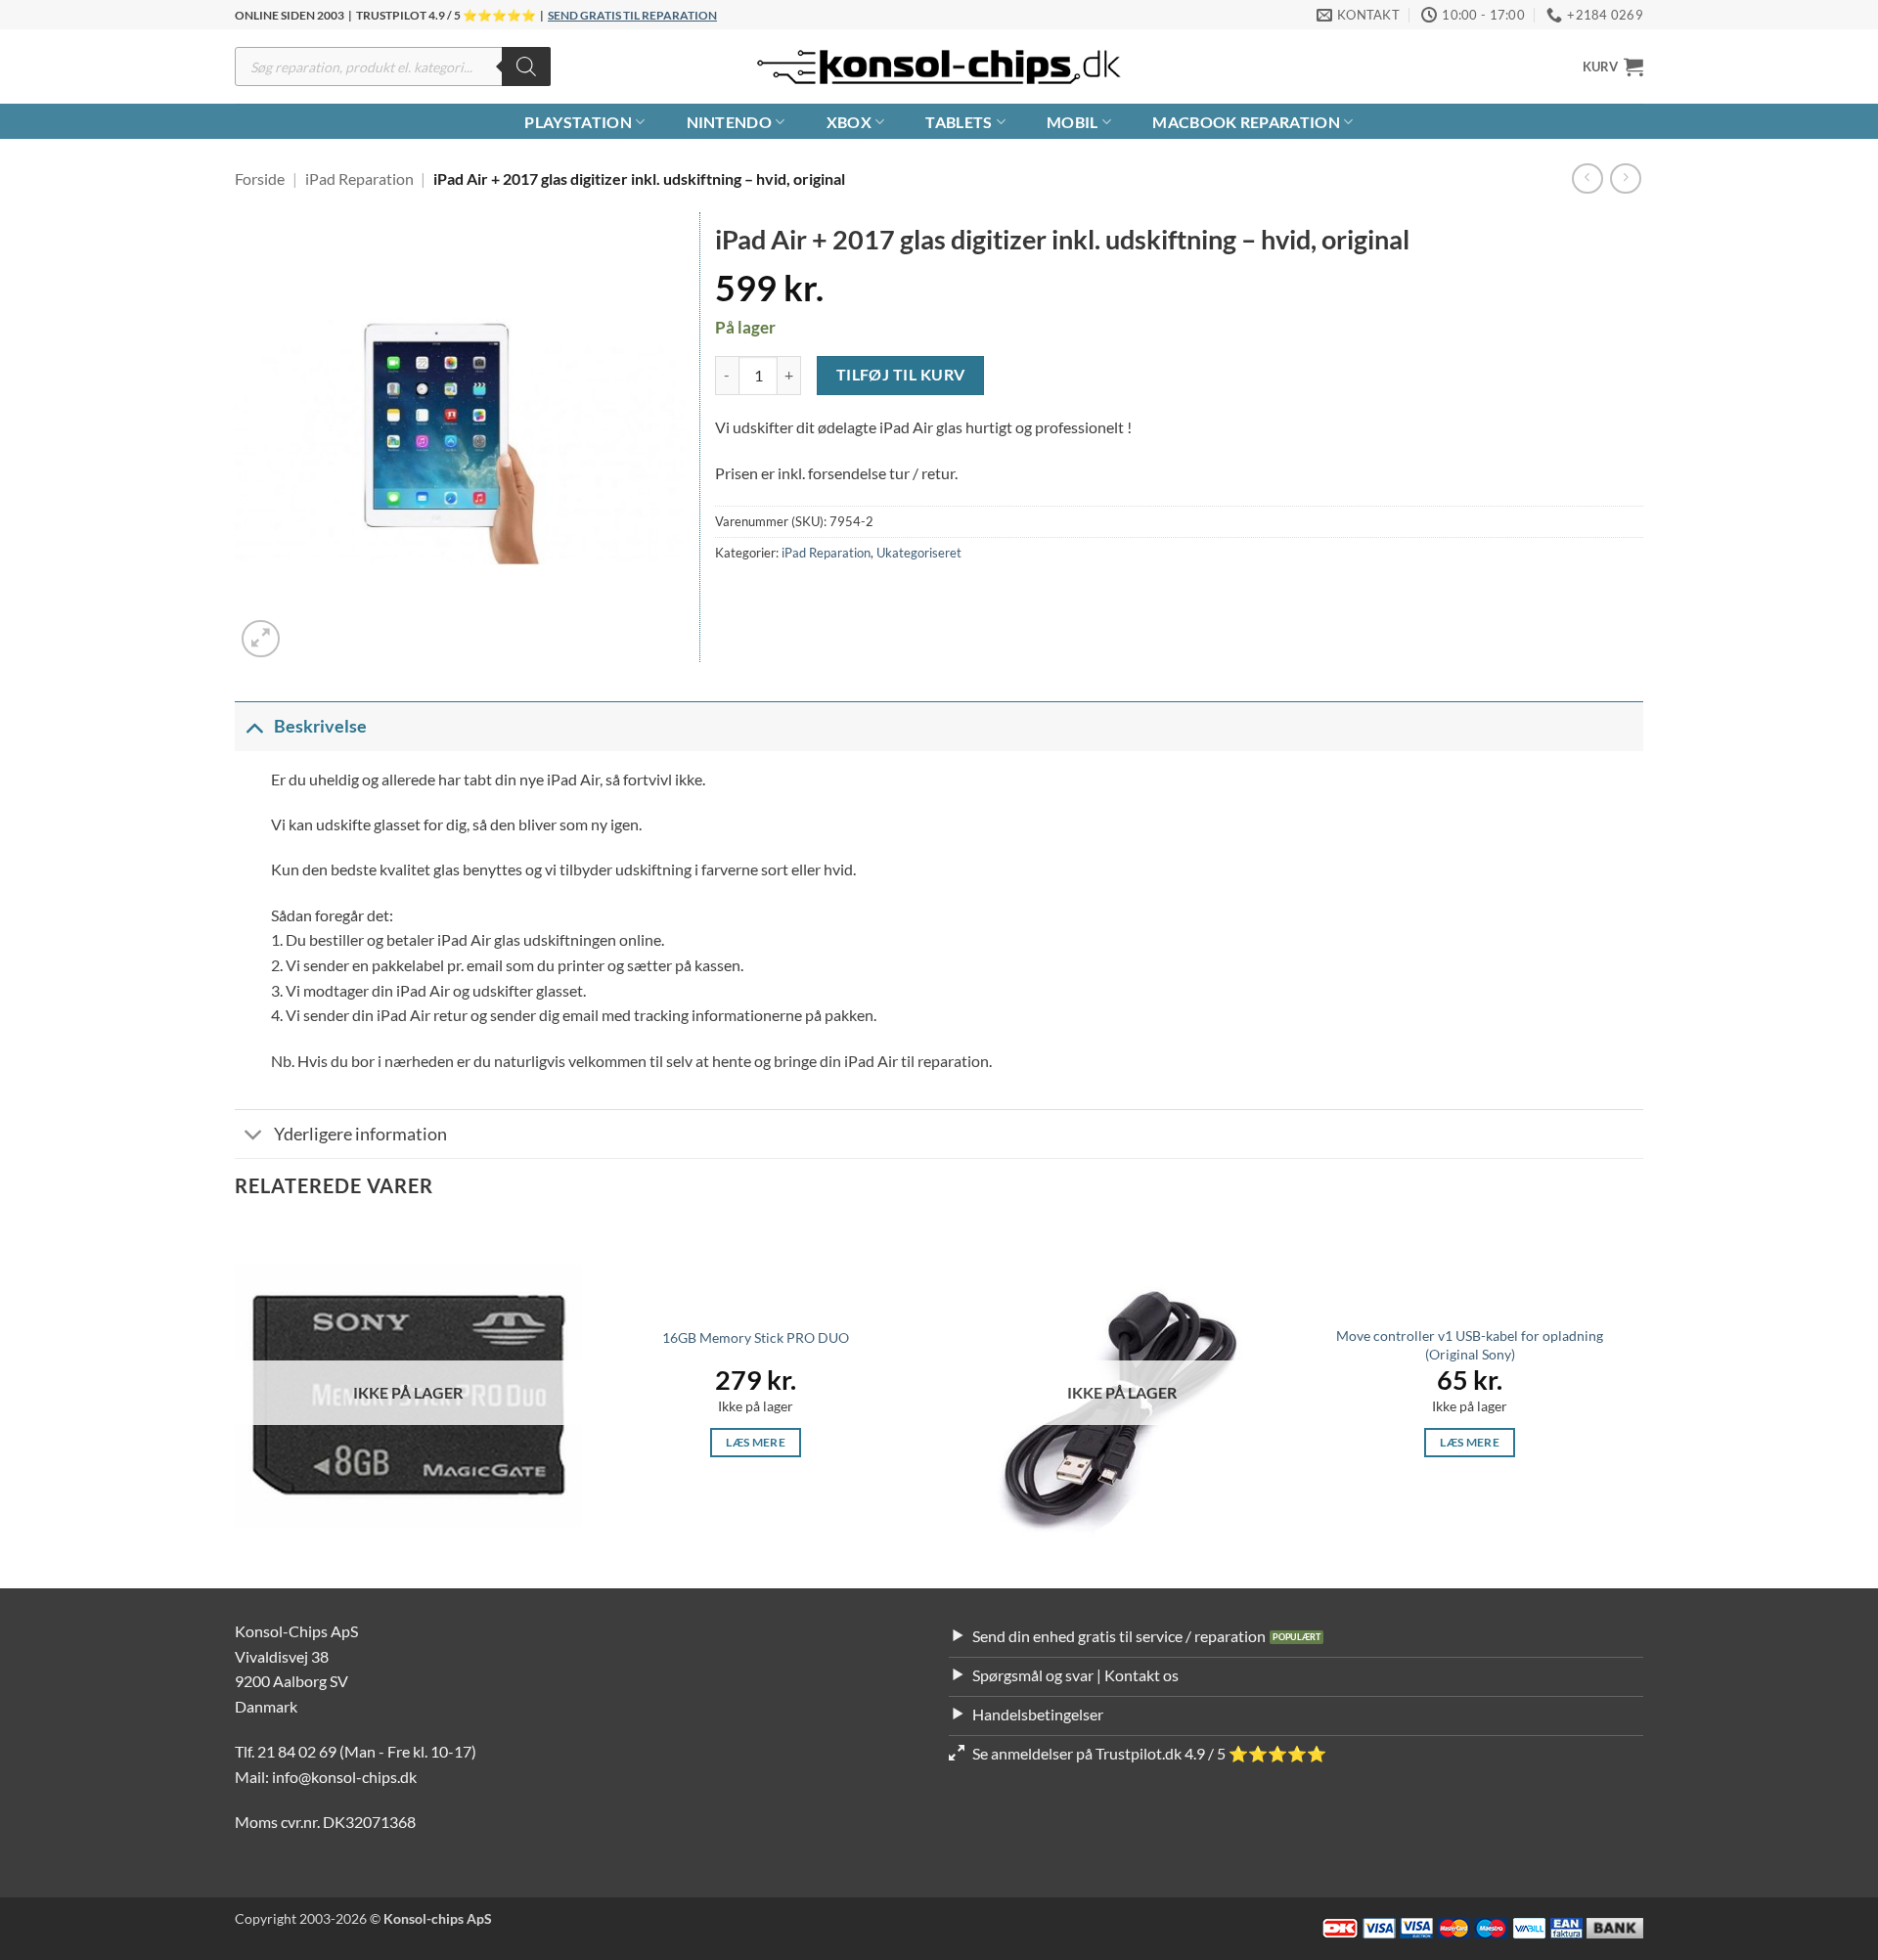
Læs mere (756, 1442)
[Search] (526, 67)
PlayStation (578, 122)
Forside (260, 178)
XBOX (849, 122)
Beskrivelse (320, 726)
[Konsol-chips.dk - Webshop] (939, 67)
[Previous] (236, 1403)
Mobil (1073, 122)
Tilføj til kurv (901, 375)
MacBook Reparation (1246, 122)
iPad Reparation (359, 178)
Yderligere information (360, 1134)
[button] (1613, 67)
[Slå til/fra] (254, 726)
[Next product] (1587, 178)
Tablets (959, 122)
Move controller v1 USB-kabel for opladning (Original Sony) (1470, 1345)
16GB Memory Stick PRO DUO (756, 1337)
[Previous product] (1625, 178)
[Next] (1642, 1403)
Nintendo (730, 122)
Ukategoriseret (919, 553)
